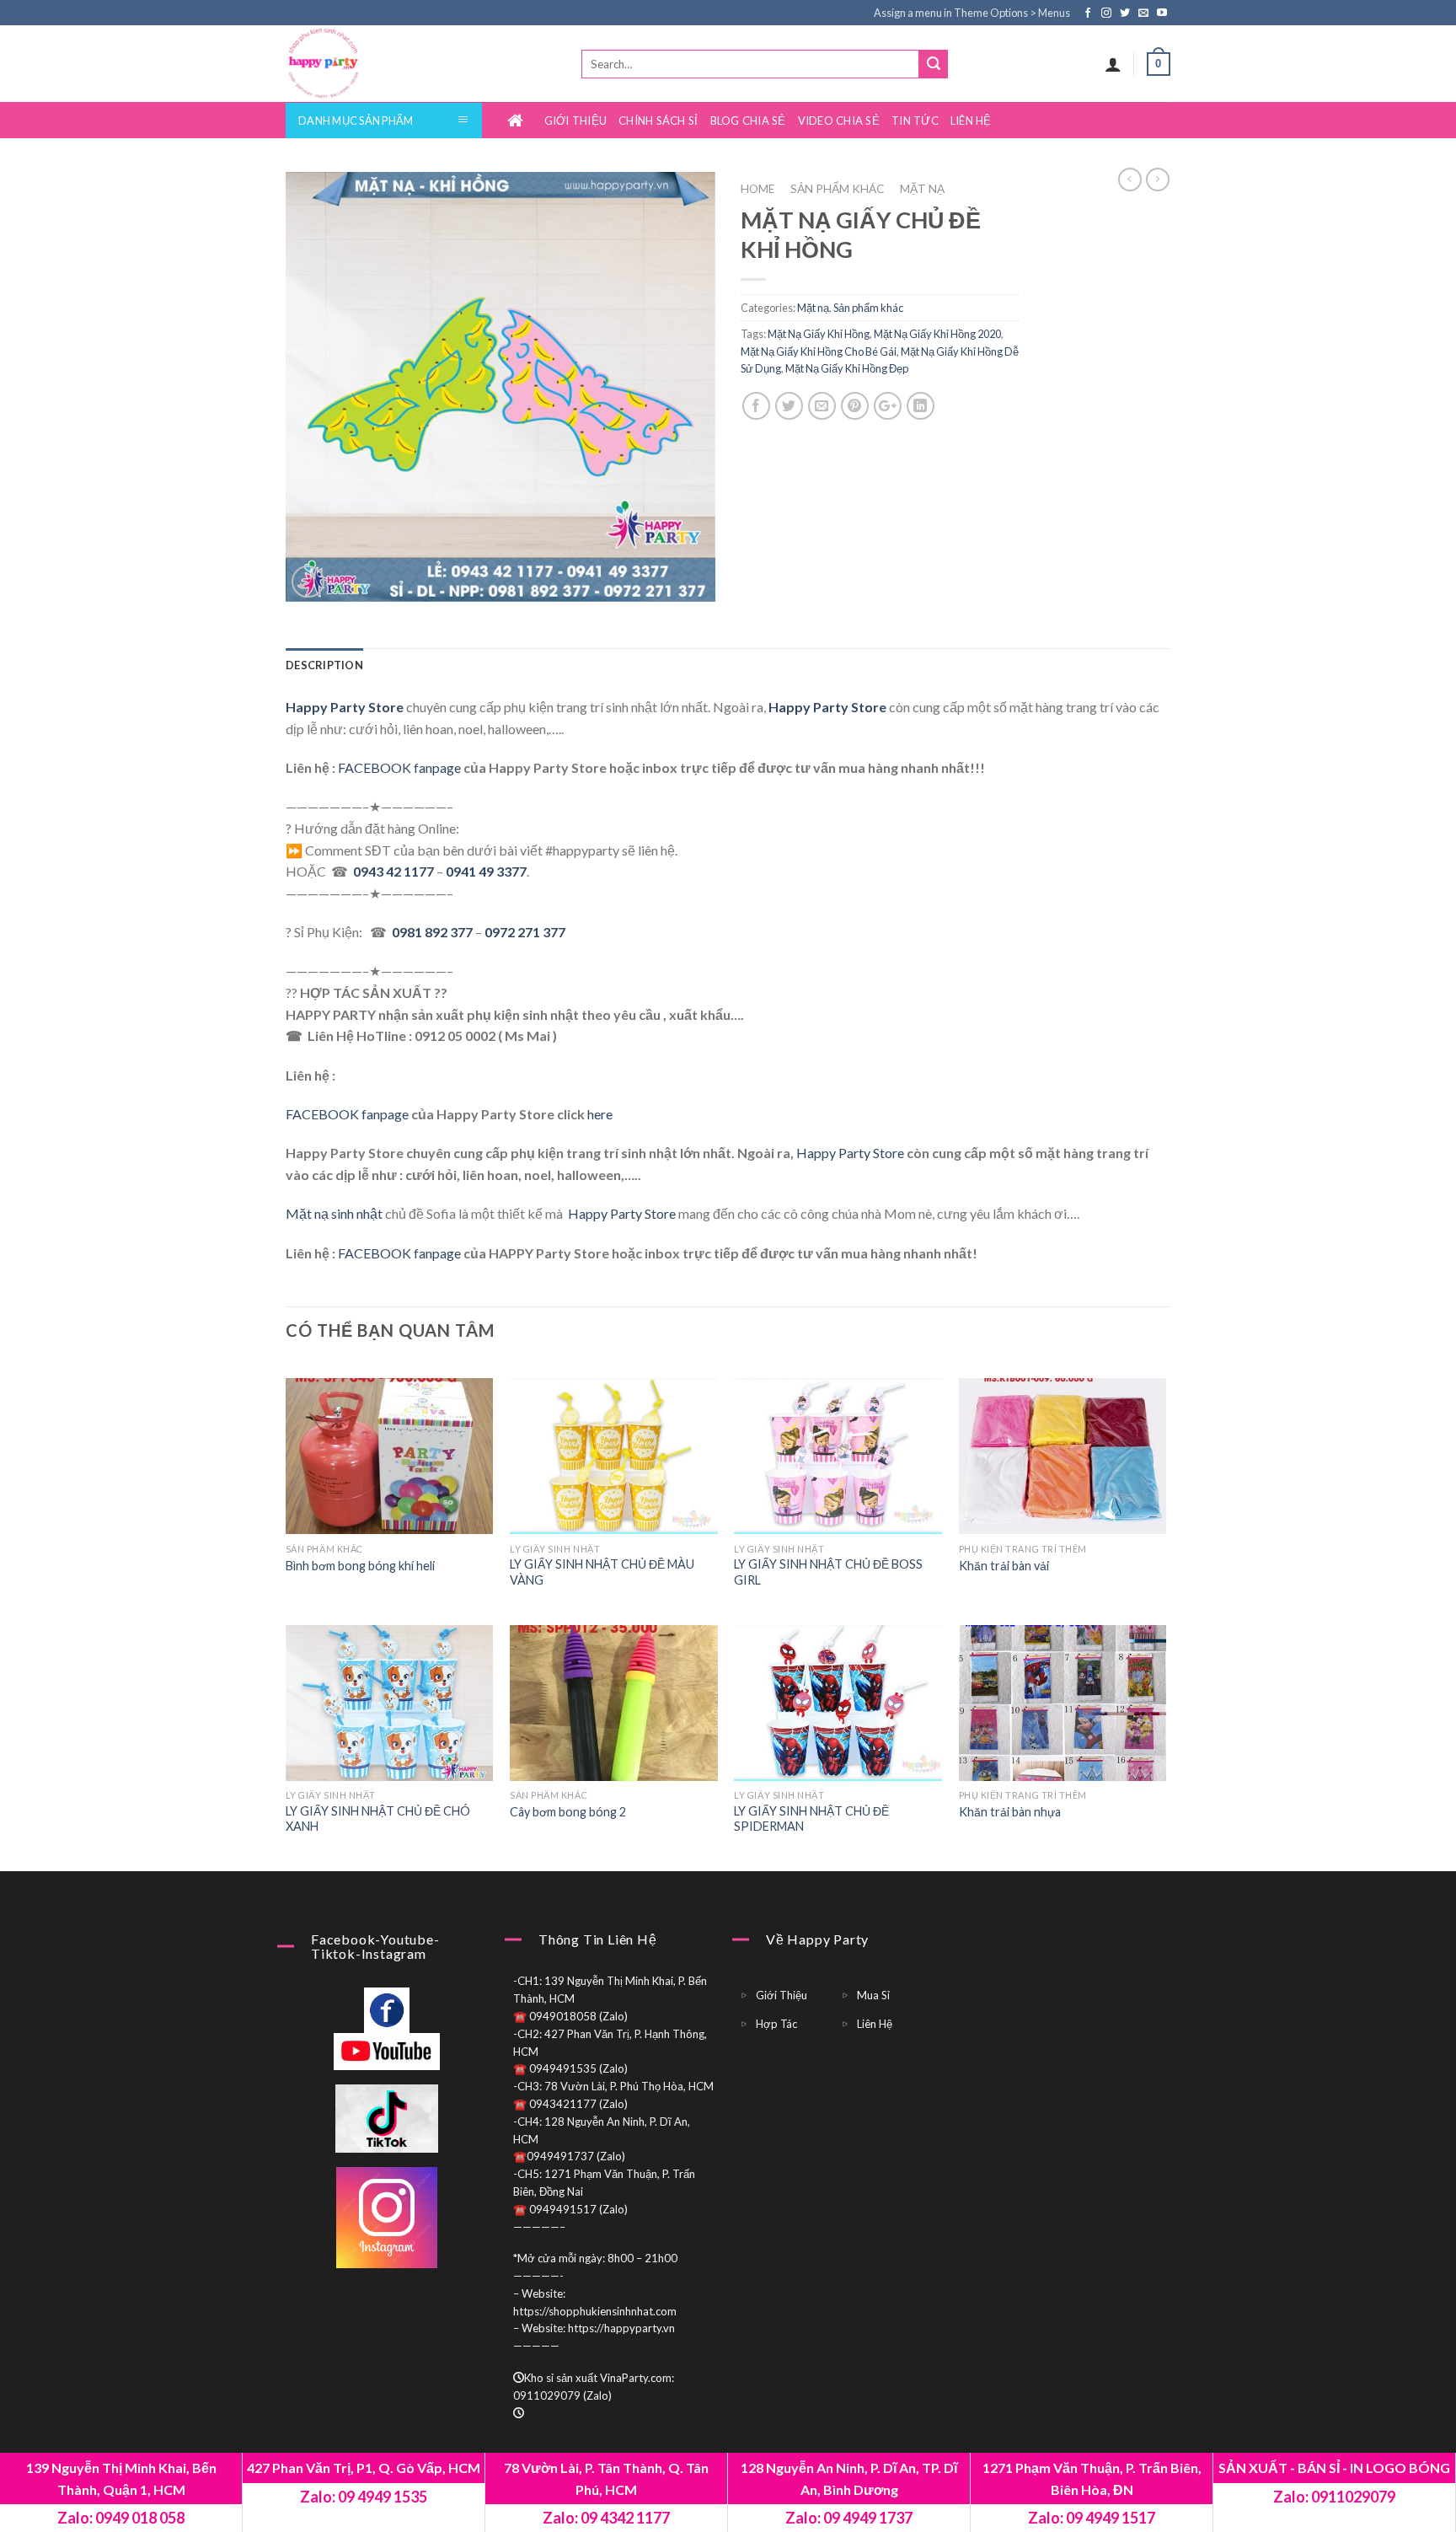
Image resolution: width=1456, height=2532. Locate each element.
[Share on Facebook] (756, 406)
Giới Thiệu (576, 121)
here (600, 1114)
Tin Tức (915, 121)
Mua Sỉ (873, 1995)
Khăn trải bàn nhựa (1010, 1812)
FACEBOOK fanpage (399, 767)
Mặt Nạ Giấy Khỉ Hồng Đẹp (847, 368)
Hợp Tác (776, 2024)
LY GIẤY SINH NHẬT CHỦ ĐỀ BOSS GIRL (828, 1572)
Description (324, 665)
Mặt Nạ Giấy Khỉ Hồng (819, 334)
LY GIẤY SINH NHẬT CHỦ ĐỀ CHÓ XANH (378, 1819)
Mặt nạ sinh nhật (334, 1213)
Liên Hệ (971, 121)
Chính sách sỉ (658, 121)
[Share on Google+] (888, 406)
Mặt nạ (922, 189)
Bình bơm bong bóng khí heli (360, 1566)
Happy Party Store (850, 1153)
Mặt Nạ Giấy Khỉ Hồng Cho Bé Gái (819, 351)
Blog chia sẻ (748, 121)
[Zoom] (308, 582)
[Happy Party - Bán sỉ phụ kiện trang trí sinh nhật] (356, 64)
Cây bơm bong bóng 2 (568, 1812)
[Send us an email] (1145, 13)
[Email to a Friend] (822, 406)
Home (520, 121)
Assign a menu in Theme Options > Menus (972, 13)
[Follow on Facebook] (1089, 13)
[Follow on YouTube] (1162, 13)
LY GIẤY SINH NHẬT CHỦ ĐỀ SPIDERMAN (811, 1819)
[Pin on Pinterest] (855, 406)
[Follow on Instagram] (1108, 13)
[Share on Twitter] (789, 406)
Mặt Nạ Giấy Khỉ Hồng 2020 (937, 334)
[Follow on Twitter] (1126, 13)
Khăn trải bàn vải (1004, 1566)
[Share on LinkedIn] (921, 406)
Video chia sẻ (839, 121)
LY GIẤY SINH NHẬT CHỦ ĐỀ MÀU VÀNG (602, 1572)
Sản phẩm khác (837, 189)
